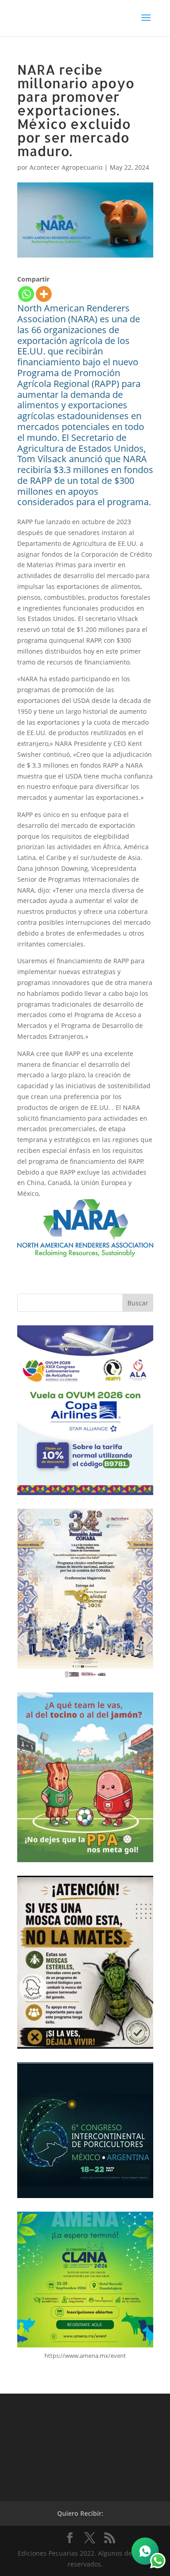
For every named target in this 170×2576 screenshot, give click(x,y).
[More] (44, 294)
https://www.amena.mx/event (85, 2356)
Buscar (138, 1303)
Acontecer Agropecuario (66, 167)
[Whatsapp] (26, 294)
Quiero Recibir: (80, 2513)
